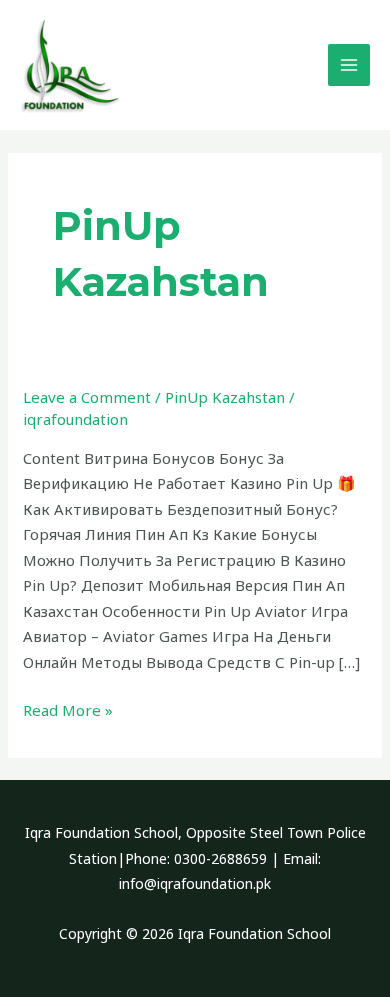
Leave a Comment (87, 397)
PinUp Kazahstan (225, 397)
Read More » (68, 710)
